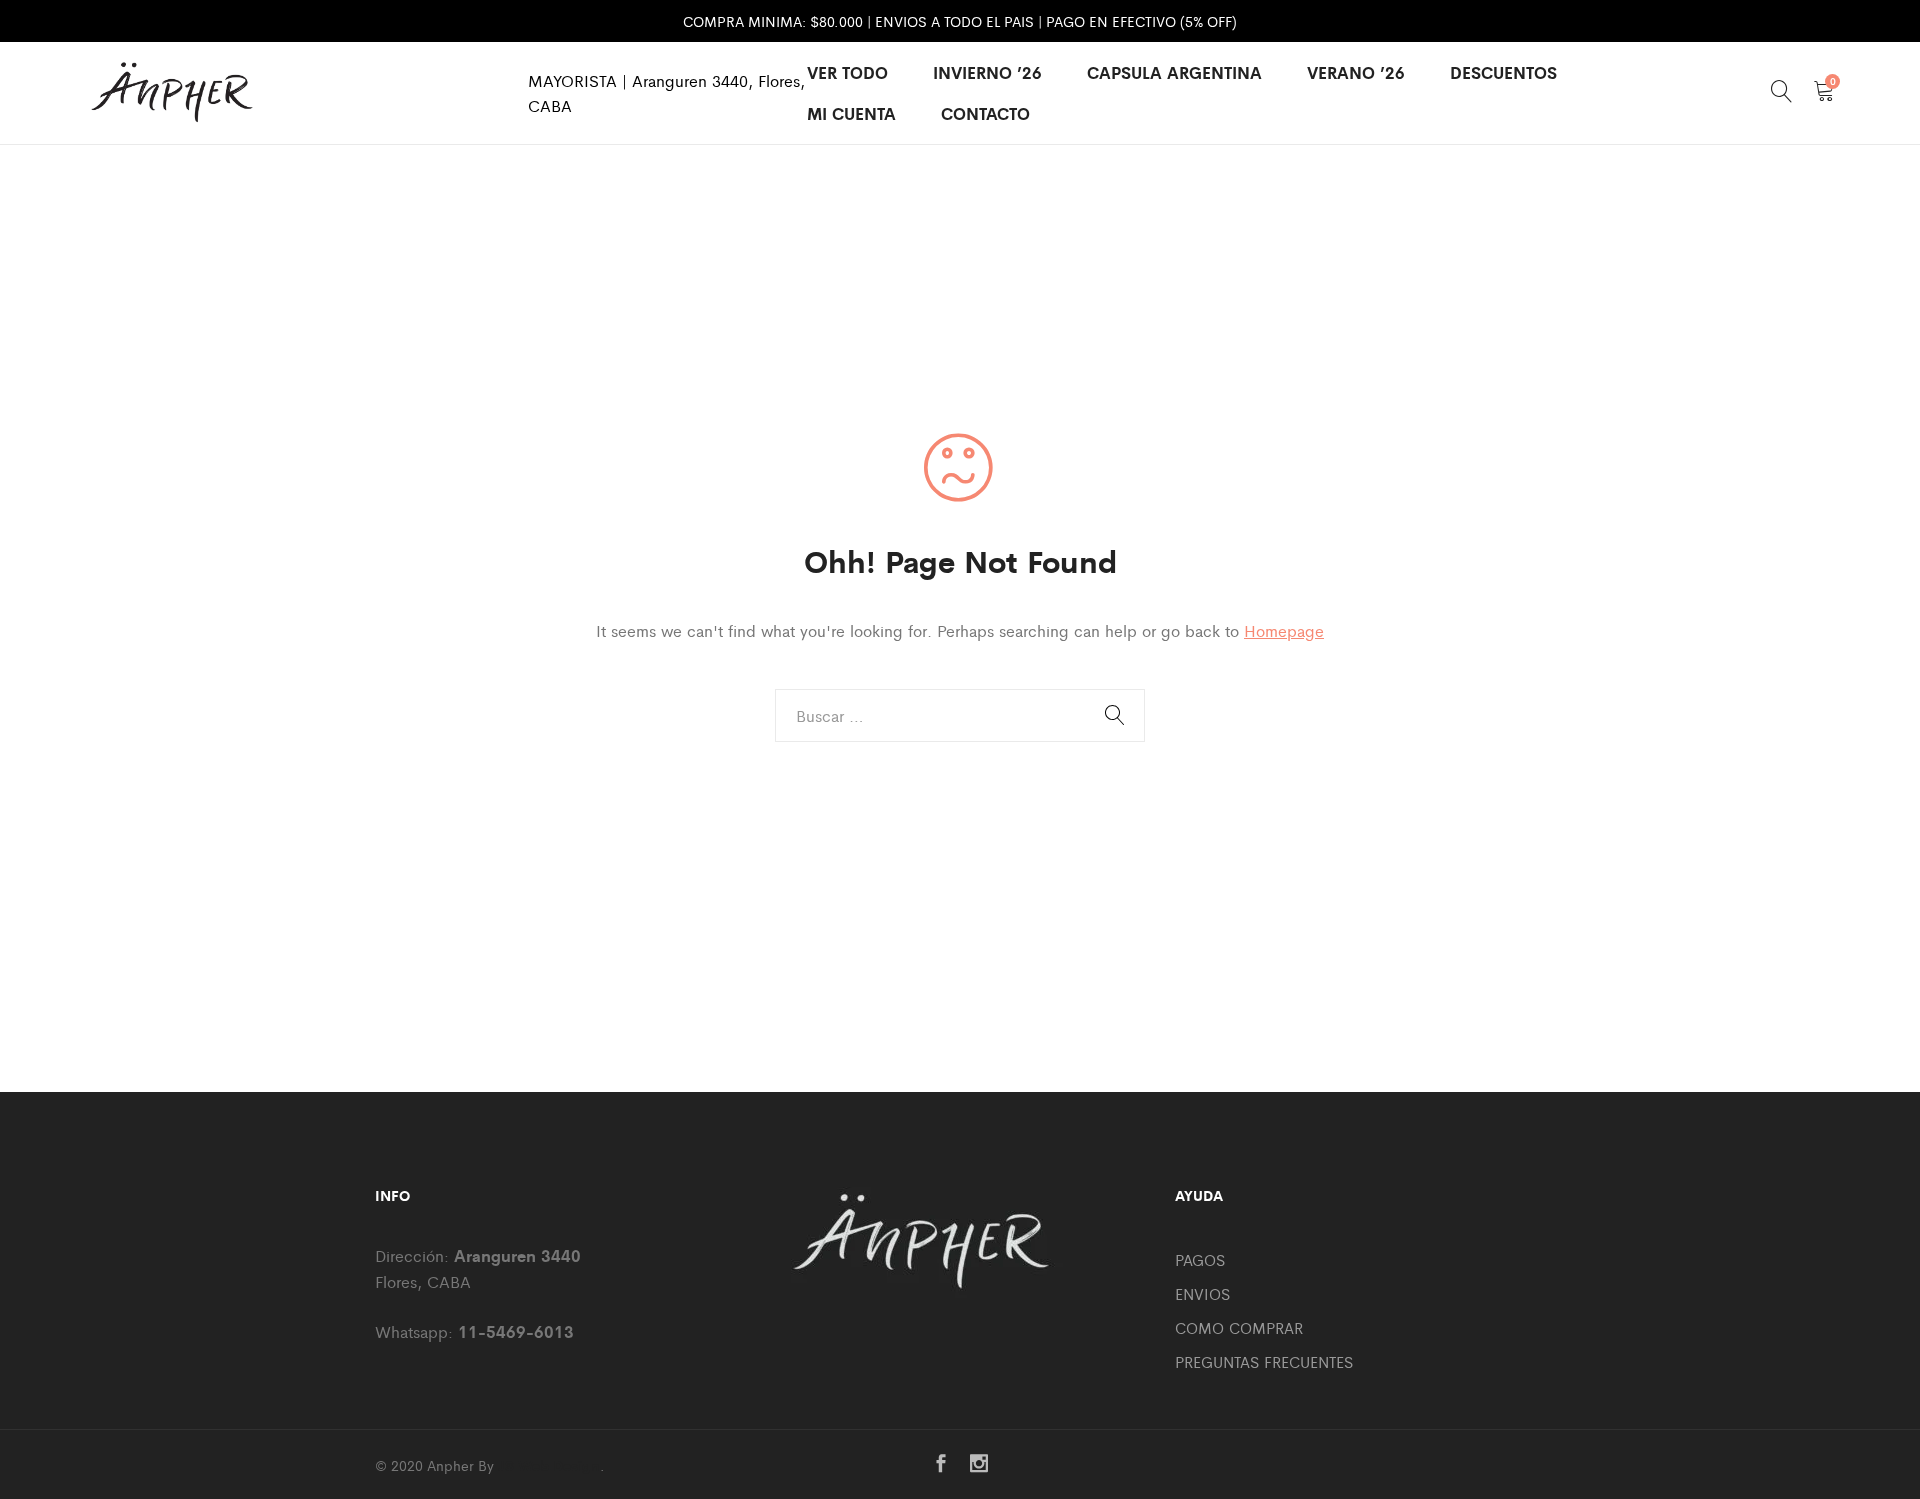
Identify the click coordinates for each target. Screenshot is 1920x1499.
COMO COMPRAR (1239, 1327)
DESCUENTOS (1503, 72)
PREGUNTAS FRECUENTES (1264, 1361)
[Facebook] (941, 1464)
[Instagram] (979, 1464)
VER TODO (847, 72)
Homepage (1284, 630)
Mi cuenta (851, 113)
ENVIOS (1202, 1293)
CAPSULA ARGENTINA (1174, 72)
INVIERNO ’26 (987, 72)
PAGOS (1200, 1259)
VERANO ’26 (1356, 72)
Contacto (985, 113)
